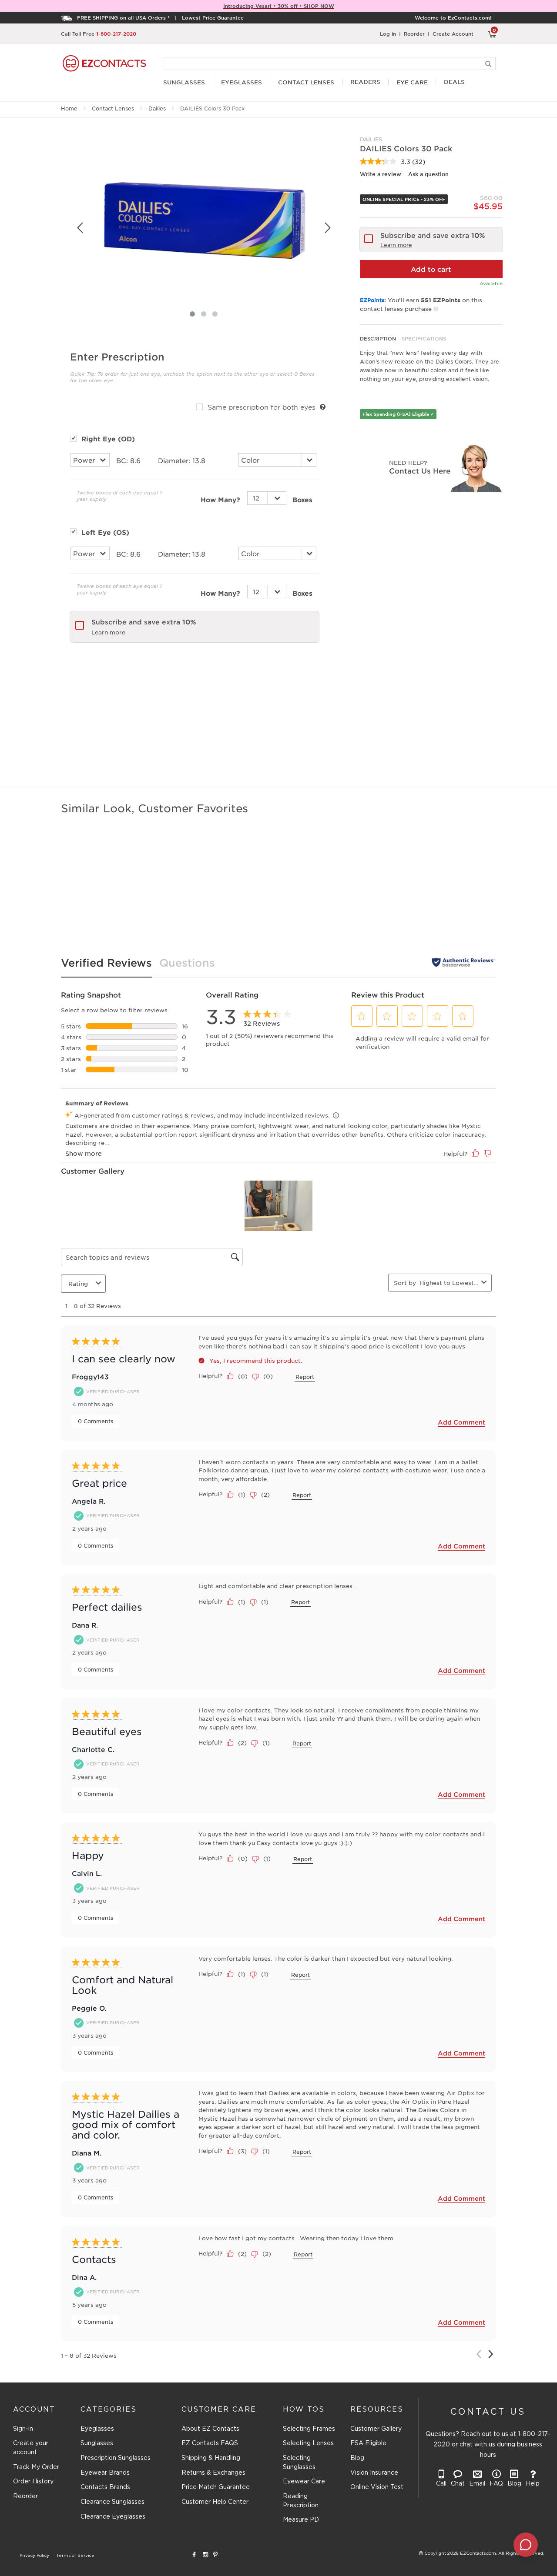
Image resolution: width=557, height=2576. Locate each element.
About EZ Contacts (210, 2429)
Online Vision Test (377, 2487)
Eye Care (412, 82)
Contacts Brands (105, 2487)
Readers (365, 82)
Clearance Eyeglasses (113, 2517)
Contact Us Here (420, 470)
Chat (458, 2484)
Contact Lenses (113, 108)
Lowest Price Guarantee (213, 17)
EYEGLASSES (242, 82)
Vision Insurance (374, 2473)
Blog (357, 2458)
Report (305, 1377)
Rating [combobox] (78, 1283)
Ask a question (428, 174)
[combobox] (449, 1283)
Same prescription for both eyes (262, 407)
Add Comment (461, 1422)
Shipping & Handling (211, 2458)
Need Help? (408, 462)
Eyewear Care (304, 2482)
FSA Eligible (368, 2443)
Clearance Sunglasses (112, 2502)
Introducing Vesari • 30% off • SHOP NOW (279, 6)
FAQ (496, 2484)
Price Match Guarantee (216, 2487)
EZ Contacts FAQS (210, 2443)
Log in (388, 33)
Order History (33, 2482)
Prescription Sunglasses (116, 2458)
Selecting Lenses (308, 2443)
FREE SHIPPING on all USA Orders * (123, 17)
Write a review (381, 174)
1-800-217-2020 (116, 33)
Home (69, 108)
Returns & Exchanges (213, 2473)
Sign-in (23, 2429)
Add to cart (431, 269)
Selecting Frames (309, 2429)
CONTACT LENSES (306, 82)
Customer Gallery (376, 2429)
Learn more (108, 632)
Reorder (414, 33)
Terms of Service (75, 2556)
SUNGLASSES (184, 82)
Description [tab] (378, 338)
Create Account (453, 33)
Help (533, 2484)
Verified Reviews (106, 963)
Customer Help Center (215, 2502)
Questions (187, 963)
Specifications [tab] (424, 338)
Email (477, 2484)
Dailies (157, 108)
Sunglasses (97, 2443)
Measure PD (301, 2520)
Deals (454, 82)
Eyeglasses (97, 2429)
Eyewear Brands (105, 2473)
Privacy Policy (34, 2556)
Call (441, 2484)
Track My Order (36, 2467)
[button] (362, 1016)
